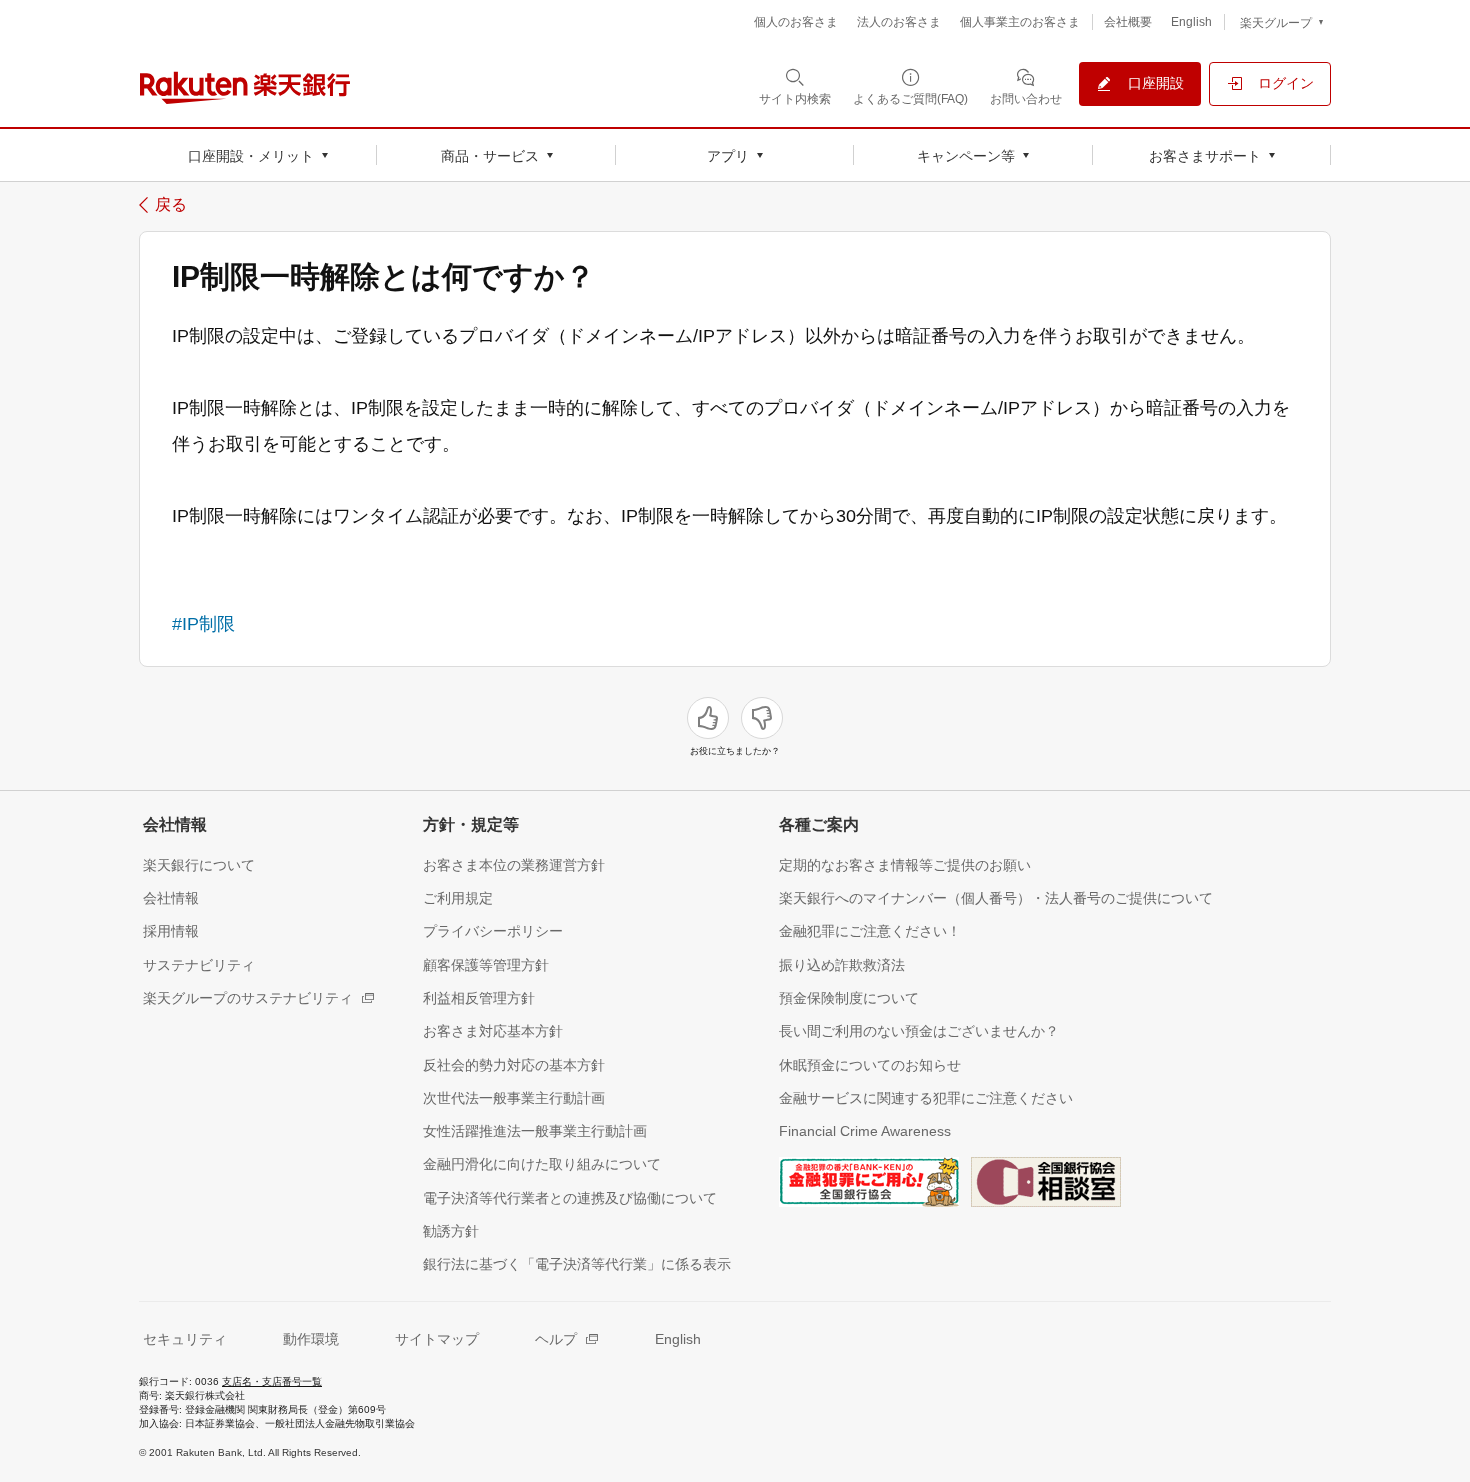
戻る (171, 205)
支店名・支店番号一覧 (272, 1381)
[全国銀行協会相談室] (1046, 1180)
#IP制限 (203, 624)
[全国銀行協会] (869, 1180)
